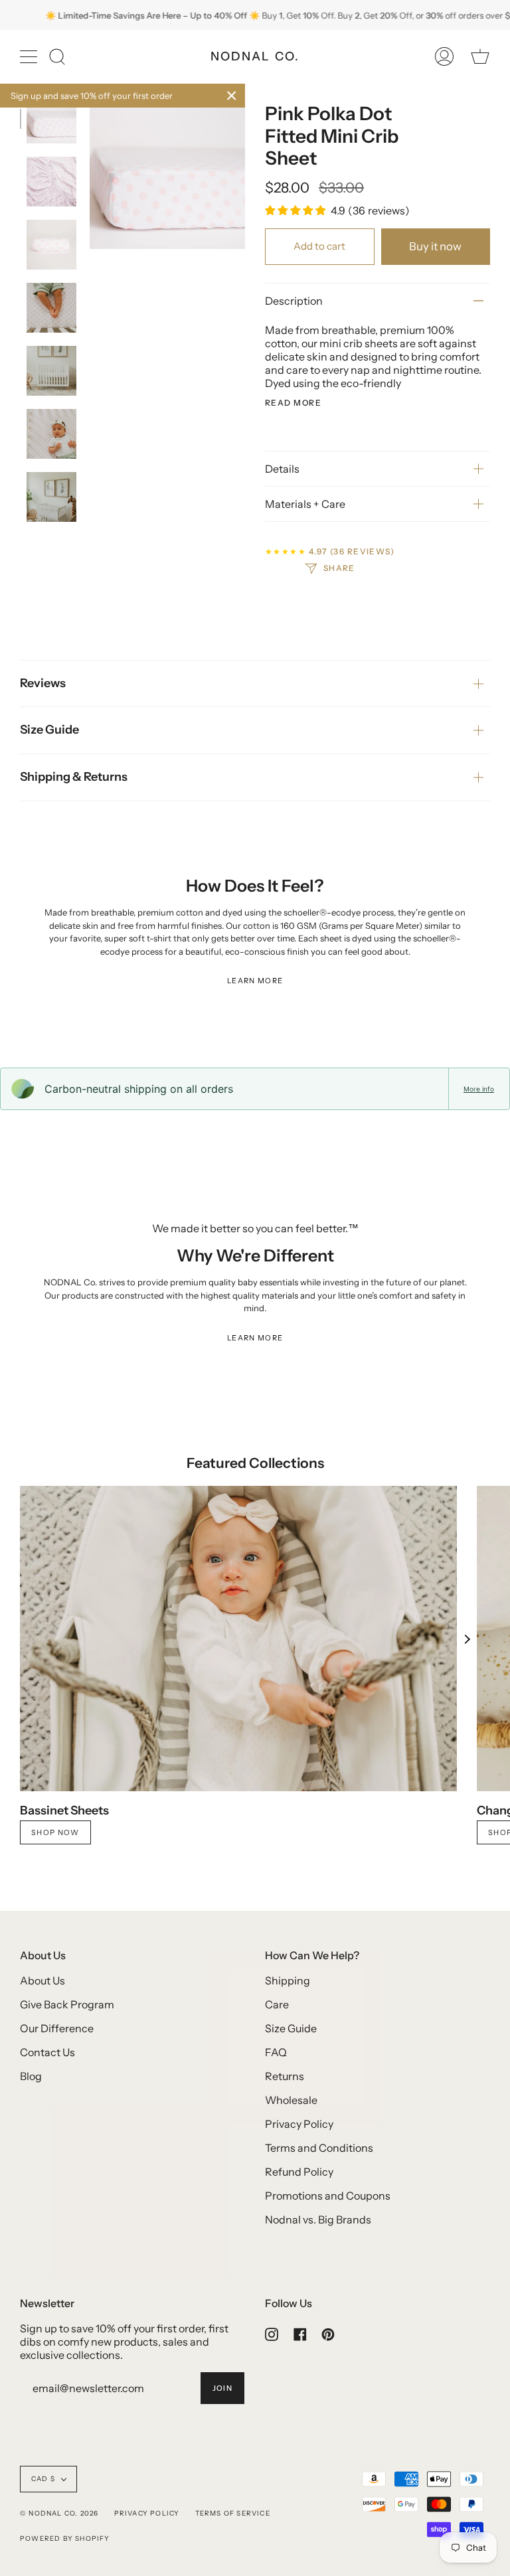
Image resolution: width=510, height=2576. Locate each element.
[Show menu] (30, 56)
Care (277, 2004)
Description (294, 301)
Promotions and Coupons (328, 2196)
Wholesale (291, 2100)
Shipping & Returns (74, 777)
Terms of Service (233, 2513)
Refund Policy (299, 2172)
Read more (293, 403)
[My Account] (444, 56)
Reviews (43, 683)
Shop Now (55, 1832)
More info (479, 1089)
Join (222, 2388)
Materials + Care (305, 504)
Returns (285, 2076)
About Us (42, 1980)
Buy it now (435, 246)
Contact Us (47, 2052)
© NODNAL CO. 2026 (59, 2513)
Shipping (288, 1980)
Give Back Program (67, 2004)
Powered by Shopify (65, 2538)
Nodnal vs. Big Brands (318, 2219)
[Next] (467, 1639)
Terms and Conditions (319, 2148)
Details (282, 469)
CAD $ (43, 2479)
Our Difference (57, 2028)
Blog (31, 2076)
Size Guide (49, 730)
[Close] (232, 96)
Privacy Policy (299, 2124)
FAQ (276, 2052)
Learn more (255, 981)
